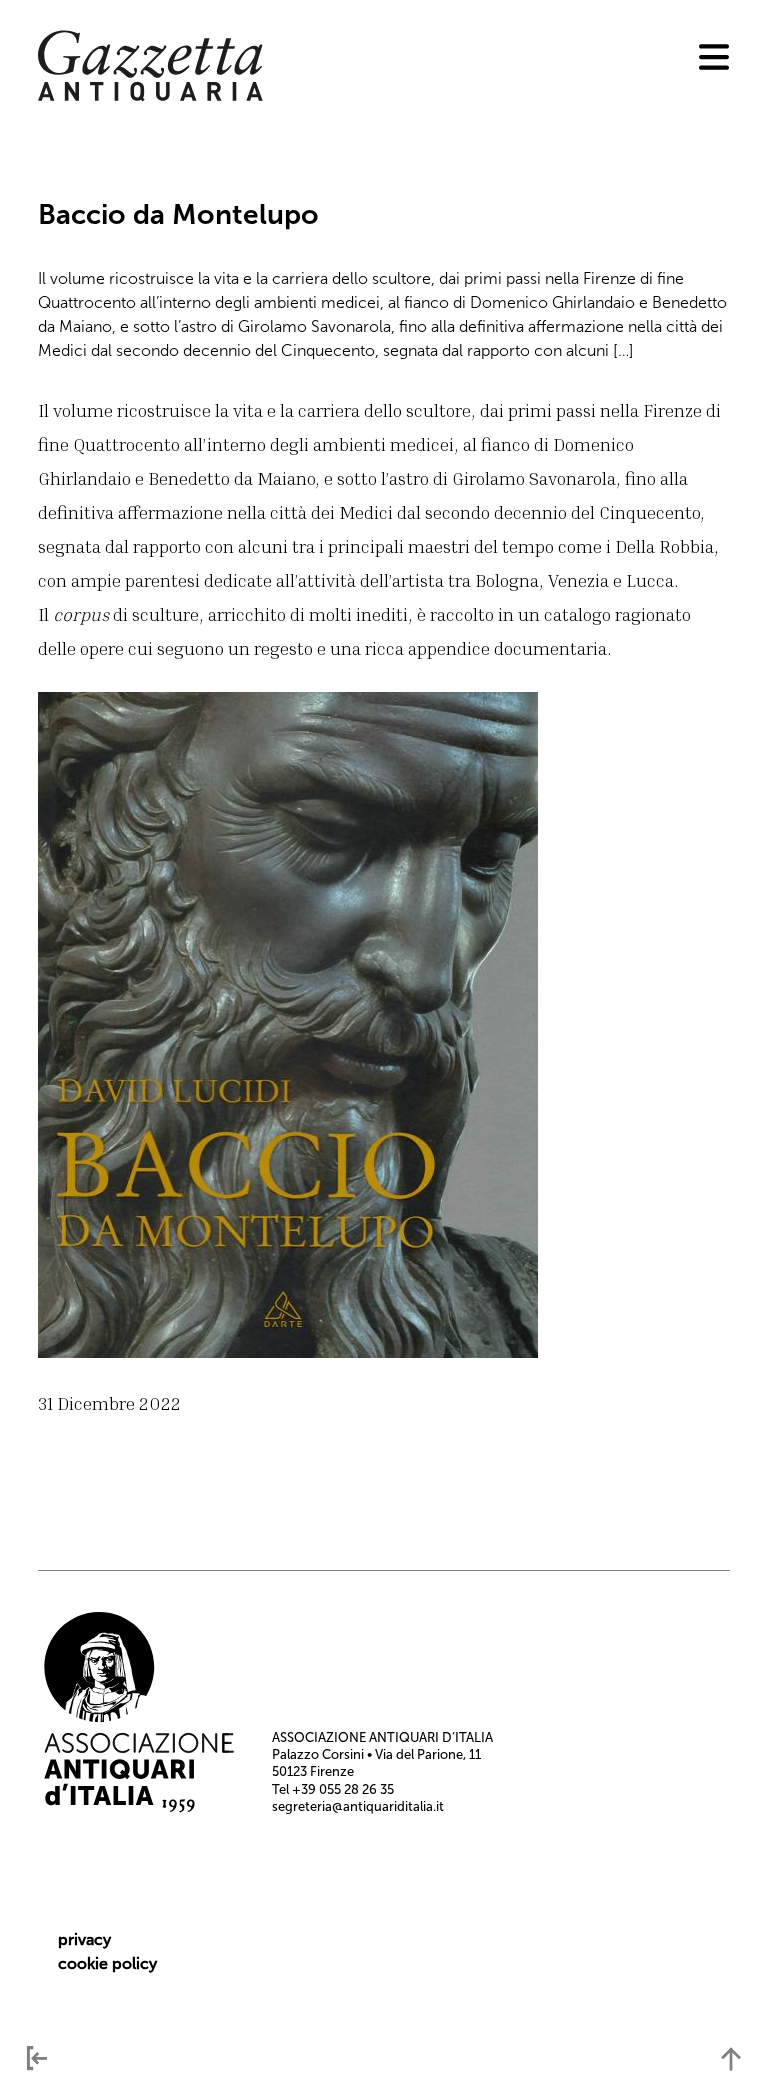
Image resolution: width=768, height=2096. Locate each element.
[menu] (714, 57)
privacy (84, 1939)
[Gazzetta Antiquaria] (150, 96)
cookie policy (107, 1963)
